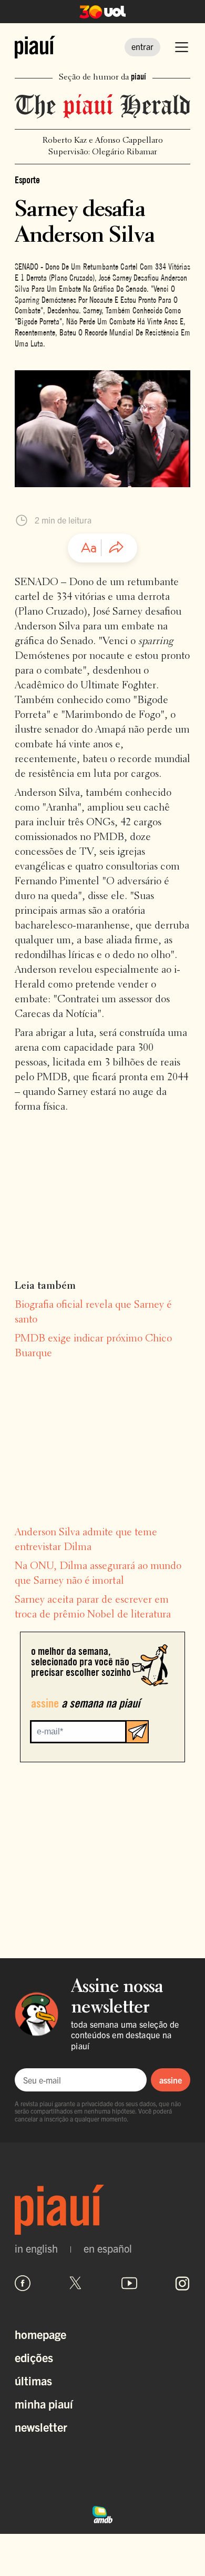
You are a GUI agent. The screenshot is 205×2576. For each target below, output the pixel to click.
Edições (34, 2357)
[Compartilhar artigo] (116, 548)
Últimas (33, 2380)
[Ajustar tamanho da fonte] (89, 548)
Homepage (40, 2334)
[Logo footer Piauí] (102, 2210)
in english (36, 2248)
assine (171, 2080)
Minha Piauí (44, 2404)
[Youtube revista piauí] (129, 2283)
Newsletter (41, 2427)
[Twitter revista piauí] (76, 2283)
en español (108, 2248)
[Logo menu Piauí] (35, 47)
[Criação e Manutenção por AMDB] (102, 2513)
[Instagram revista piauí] (182, 2283)
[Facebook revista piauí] (23, 2283)
